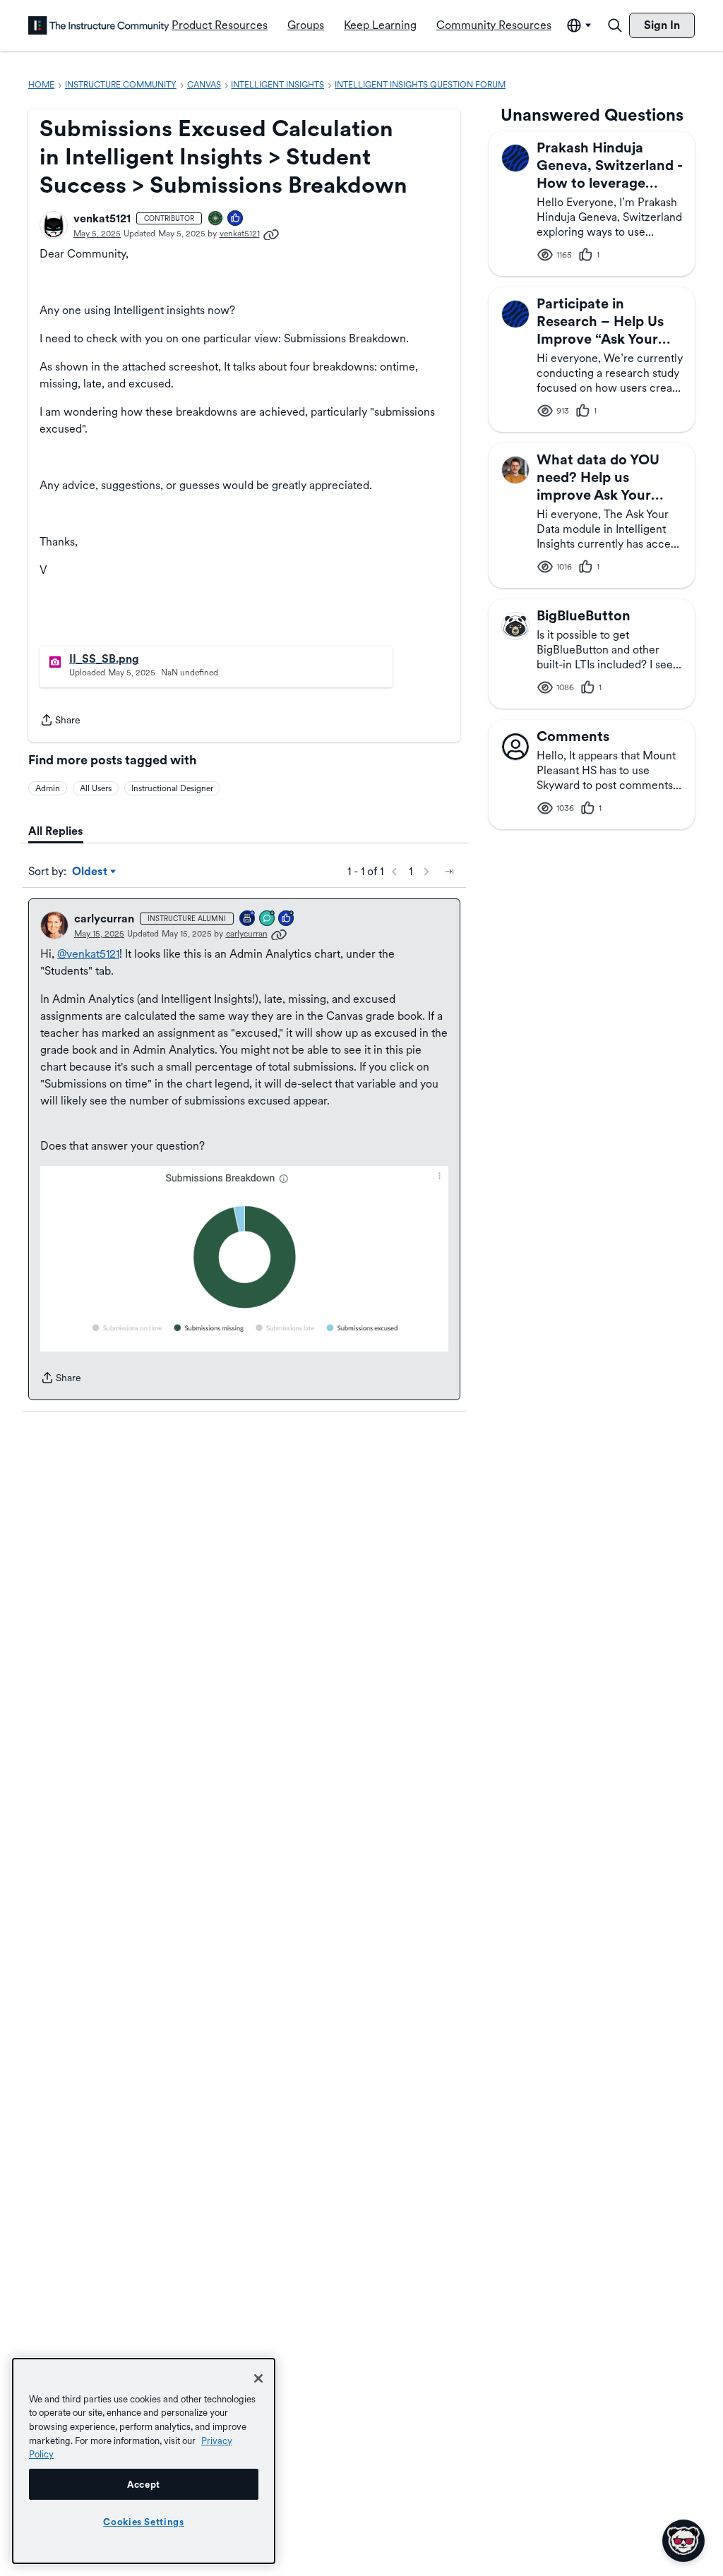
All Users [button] (96, 788)
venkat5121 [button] (102, 218)
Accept (144, 2484)
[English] (99, 25)
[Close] (258, 2378)
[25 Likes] (287, 919)
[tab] (56, 831)
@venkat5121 (88, 954)
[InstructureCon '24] (216, 219)
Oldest (91, 872)
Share (60, 721)
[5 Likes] (236, 219)
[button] (54, 225)
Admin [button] (48, 788)
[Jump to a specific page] (449, 872)
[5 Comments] (268, 919)
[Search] (615, 25)
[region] (144, 2461)
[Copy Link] (271, 234)
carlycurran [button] (104, 919)
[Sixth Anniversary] (248, 919)
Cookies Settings (144, 2522)
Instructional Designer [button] (172, 788)
